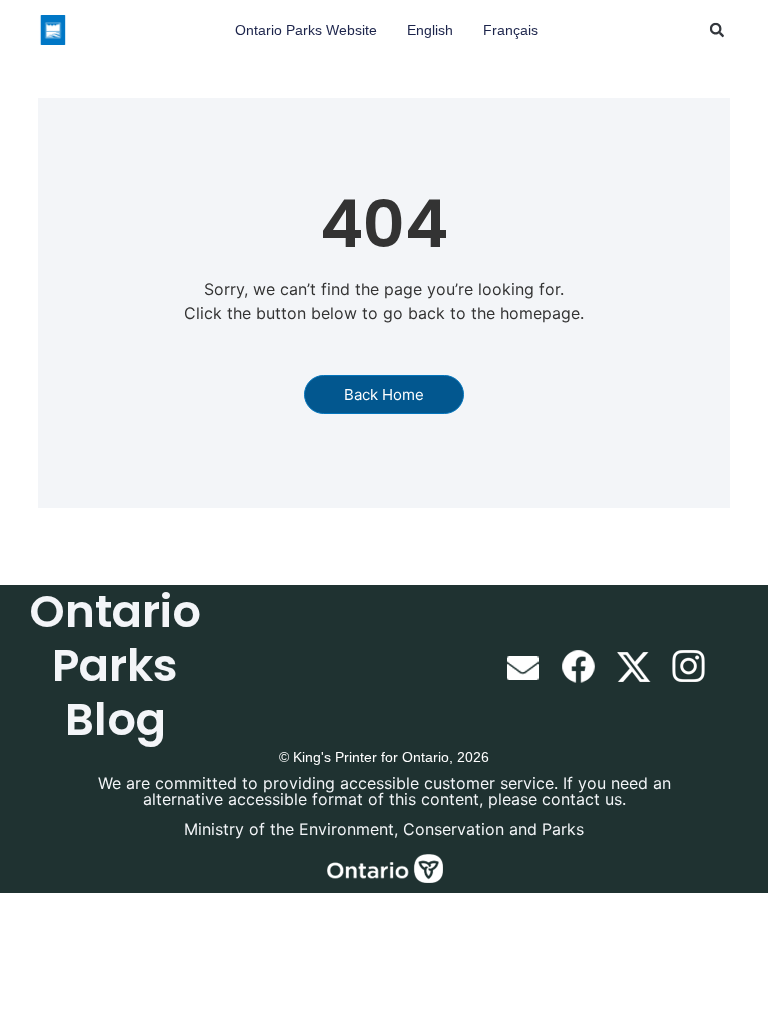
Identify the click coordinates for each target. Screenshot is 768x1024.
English (430, 30)
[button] (717, 30)
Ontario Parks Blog (115, 665)
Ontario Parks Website (306, 30)
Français (510, 30)
